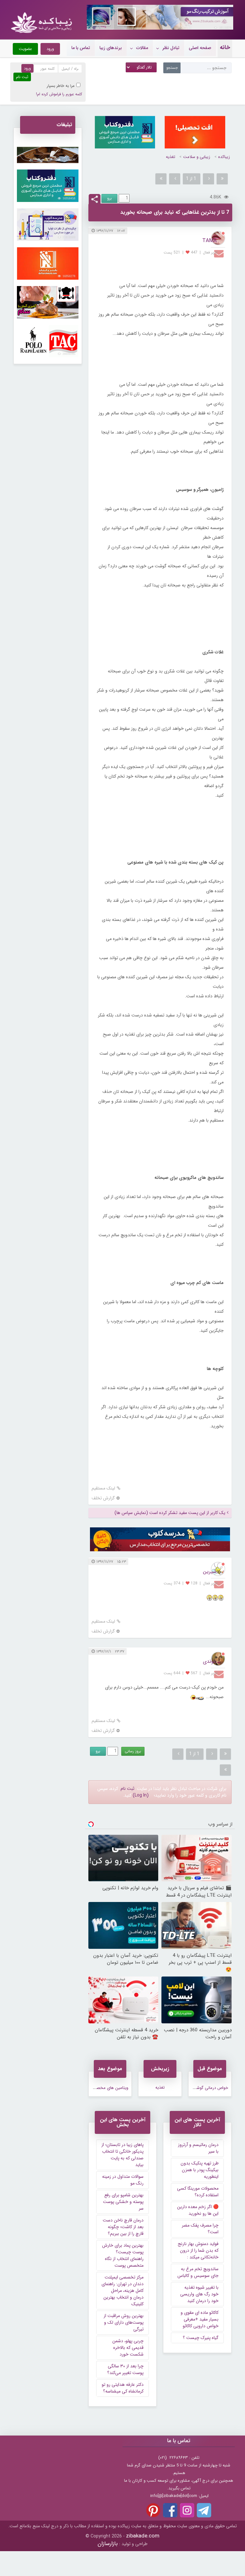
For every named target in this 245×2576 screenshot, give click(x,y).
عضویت (25, 49)
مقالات (142, 48)
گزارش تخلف (103, 1498)
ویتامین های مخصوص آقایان (104, 2088)
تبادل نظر (171, 48)
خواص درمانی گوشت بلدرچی (203, 2088)
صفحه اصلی (200, 48)
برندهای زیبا (111, 48)
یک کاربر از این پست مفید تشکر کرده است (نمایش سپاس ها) (170, 1513)
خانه (225, 47)
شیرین (210, 1571)
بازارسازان (108, 2544)
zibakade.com (143, 2536)
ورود (50, 49)
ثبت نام (127, 1789)
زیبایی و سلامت (197, 157)
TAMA (209, 241)
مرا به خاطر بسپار (61, 86)
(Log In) (141, 1795)
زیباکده (224, 157)
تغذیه (171, 157)
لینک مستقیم (103, 1488)
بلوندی (210, 1661)
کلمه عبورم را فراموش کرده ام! (59, 94)
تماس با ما (81, 48)
